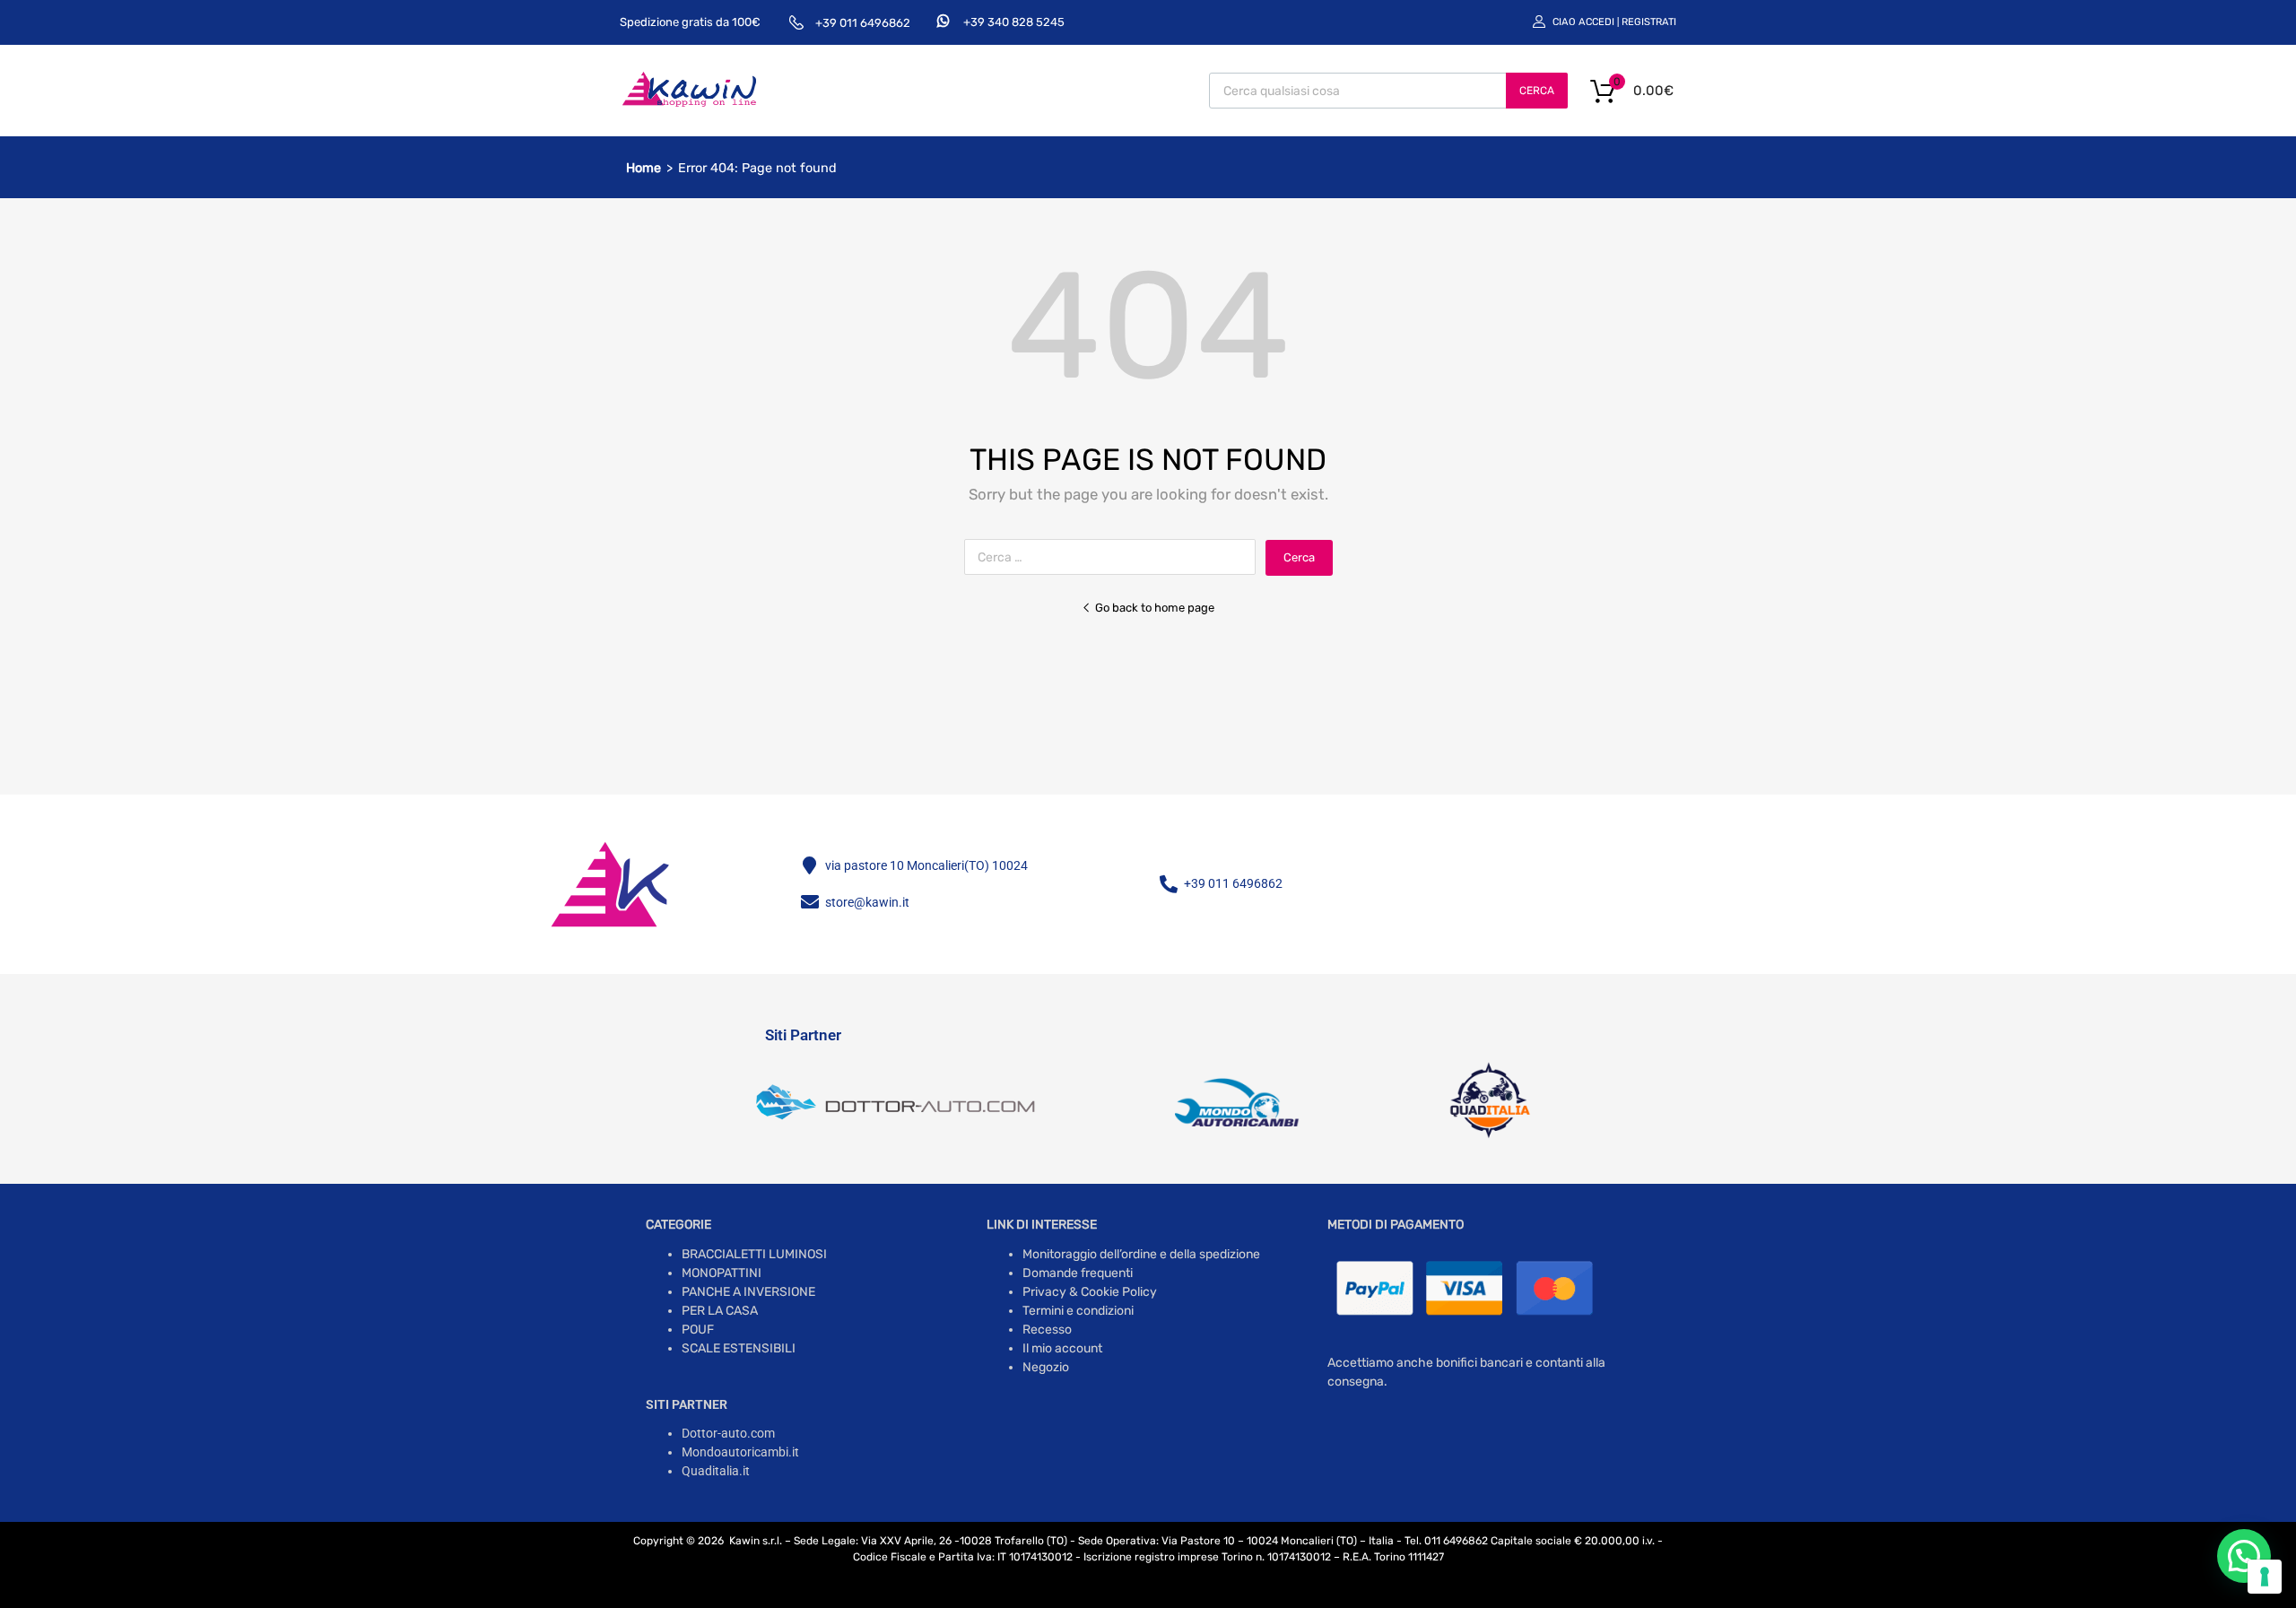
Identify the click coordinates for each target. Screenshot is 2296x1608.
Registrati (1649, 22)
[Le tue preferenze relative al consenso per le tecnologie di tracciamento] (2265, 1577)
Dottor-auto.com (728, 1433)
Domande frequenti (1078, 1273)
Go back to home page (1155, 608)
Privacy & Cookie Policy (1090, 1292)
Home (644, 168)
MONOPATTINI (722, 1273)
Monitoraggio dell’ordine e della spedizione (1141, 1254)
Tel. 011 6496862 (1446, 1541)
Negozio (1046, 1367)
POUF (698, 1330)
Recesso (1047, 1330)
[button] (2244, 1556)
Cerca (1537, 91)
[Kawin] (689, 104)
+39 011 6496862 (863, 23)
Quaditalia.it (716, 1471)
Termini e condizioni (1078, 1311)
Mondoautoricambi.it (740, 1452)
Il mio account (1062, 1348)
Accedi (1596, 22)
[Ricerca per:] (1115, 557)
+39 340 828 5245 (1014, 22)
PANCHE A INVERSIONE (748, 1292)
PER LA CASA (720, 1311)
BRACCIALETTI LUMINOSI (754, 1254)
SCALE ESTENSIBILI (739, 1348)
